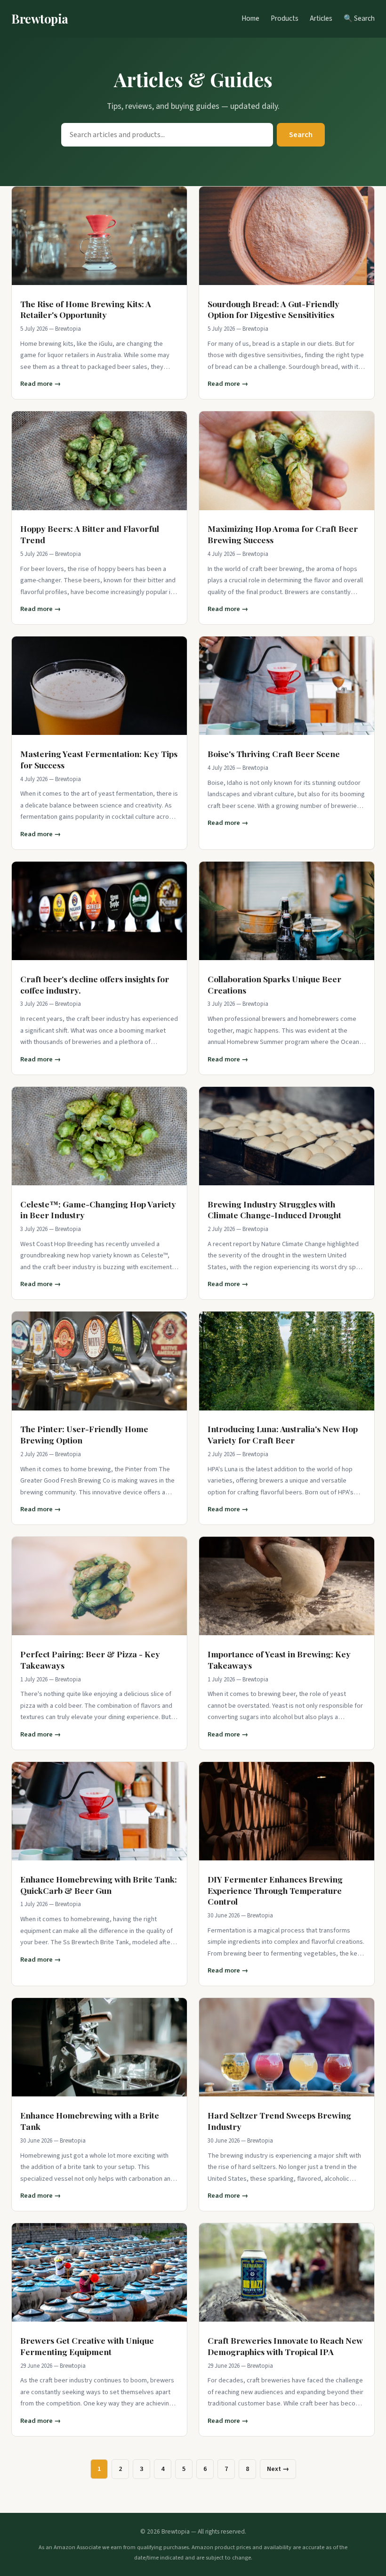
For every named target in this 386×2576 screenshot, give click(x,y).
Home (250, 18)
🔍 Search (359, 18)
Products (285, 18)
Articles (321, 18)
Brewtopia (40, 18)
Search (301, 135)
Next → (278, 2469)
